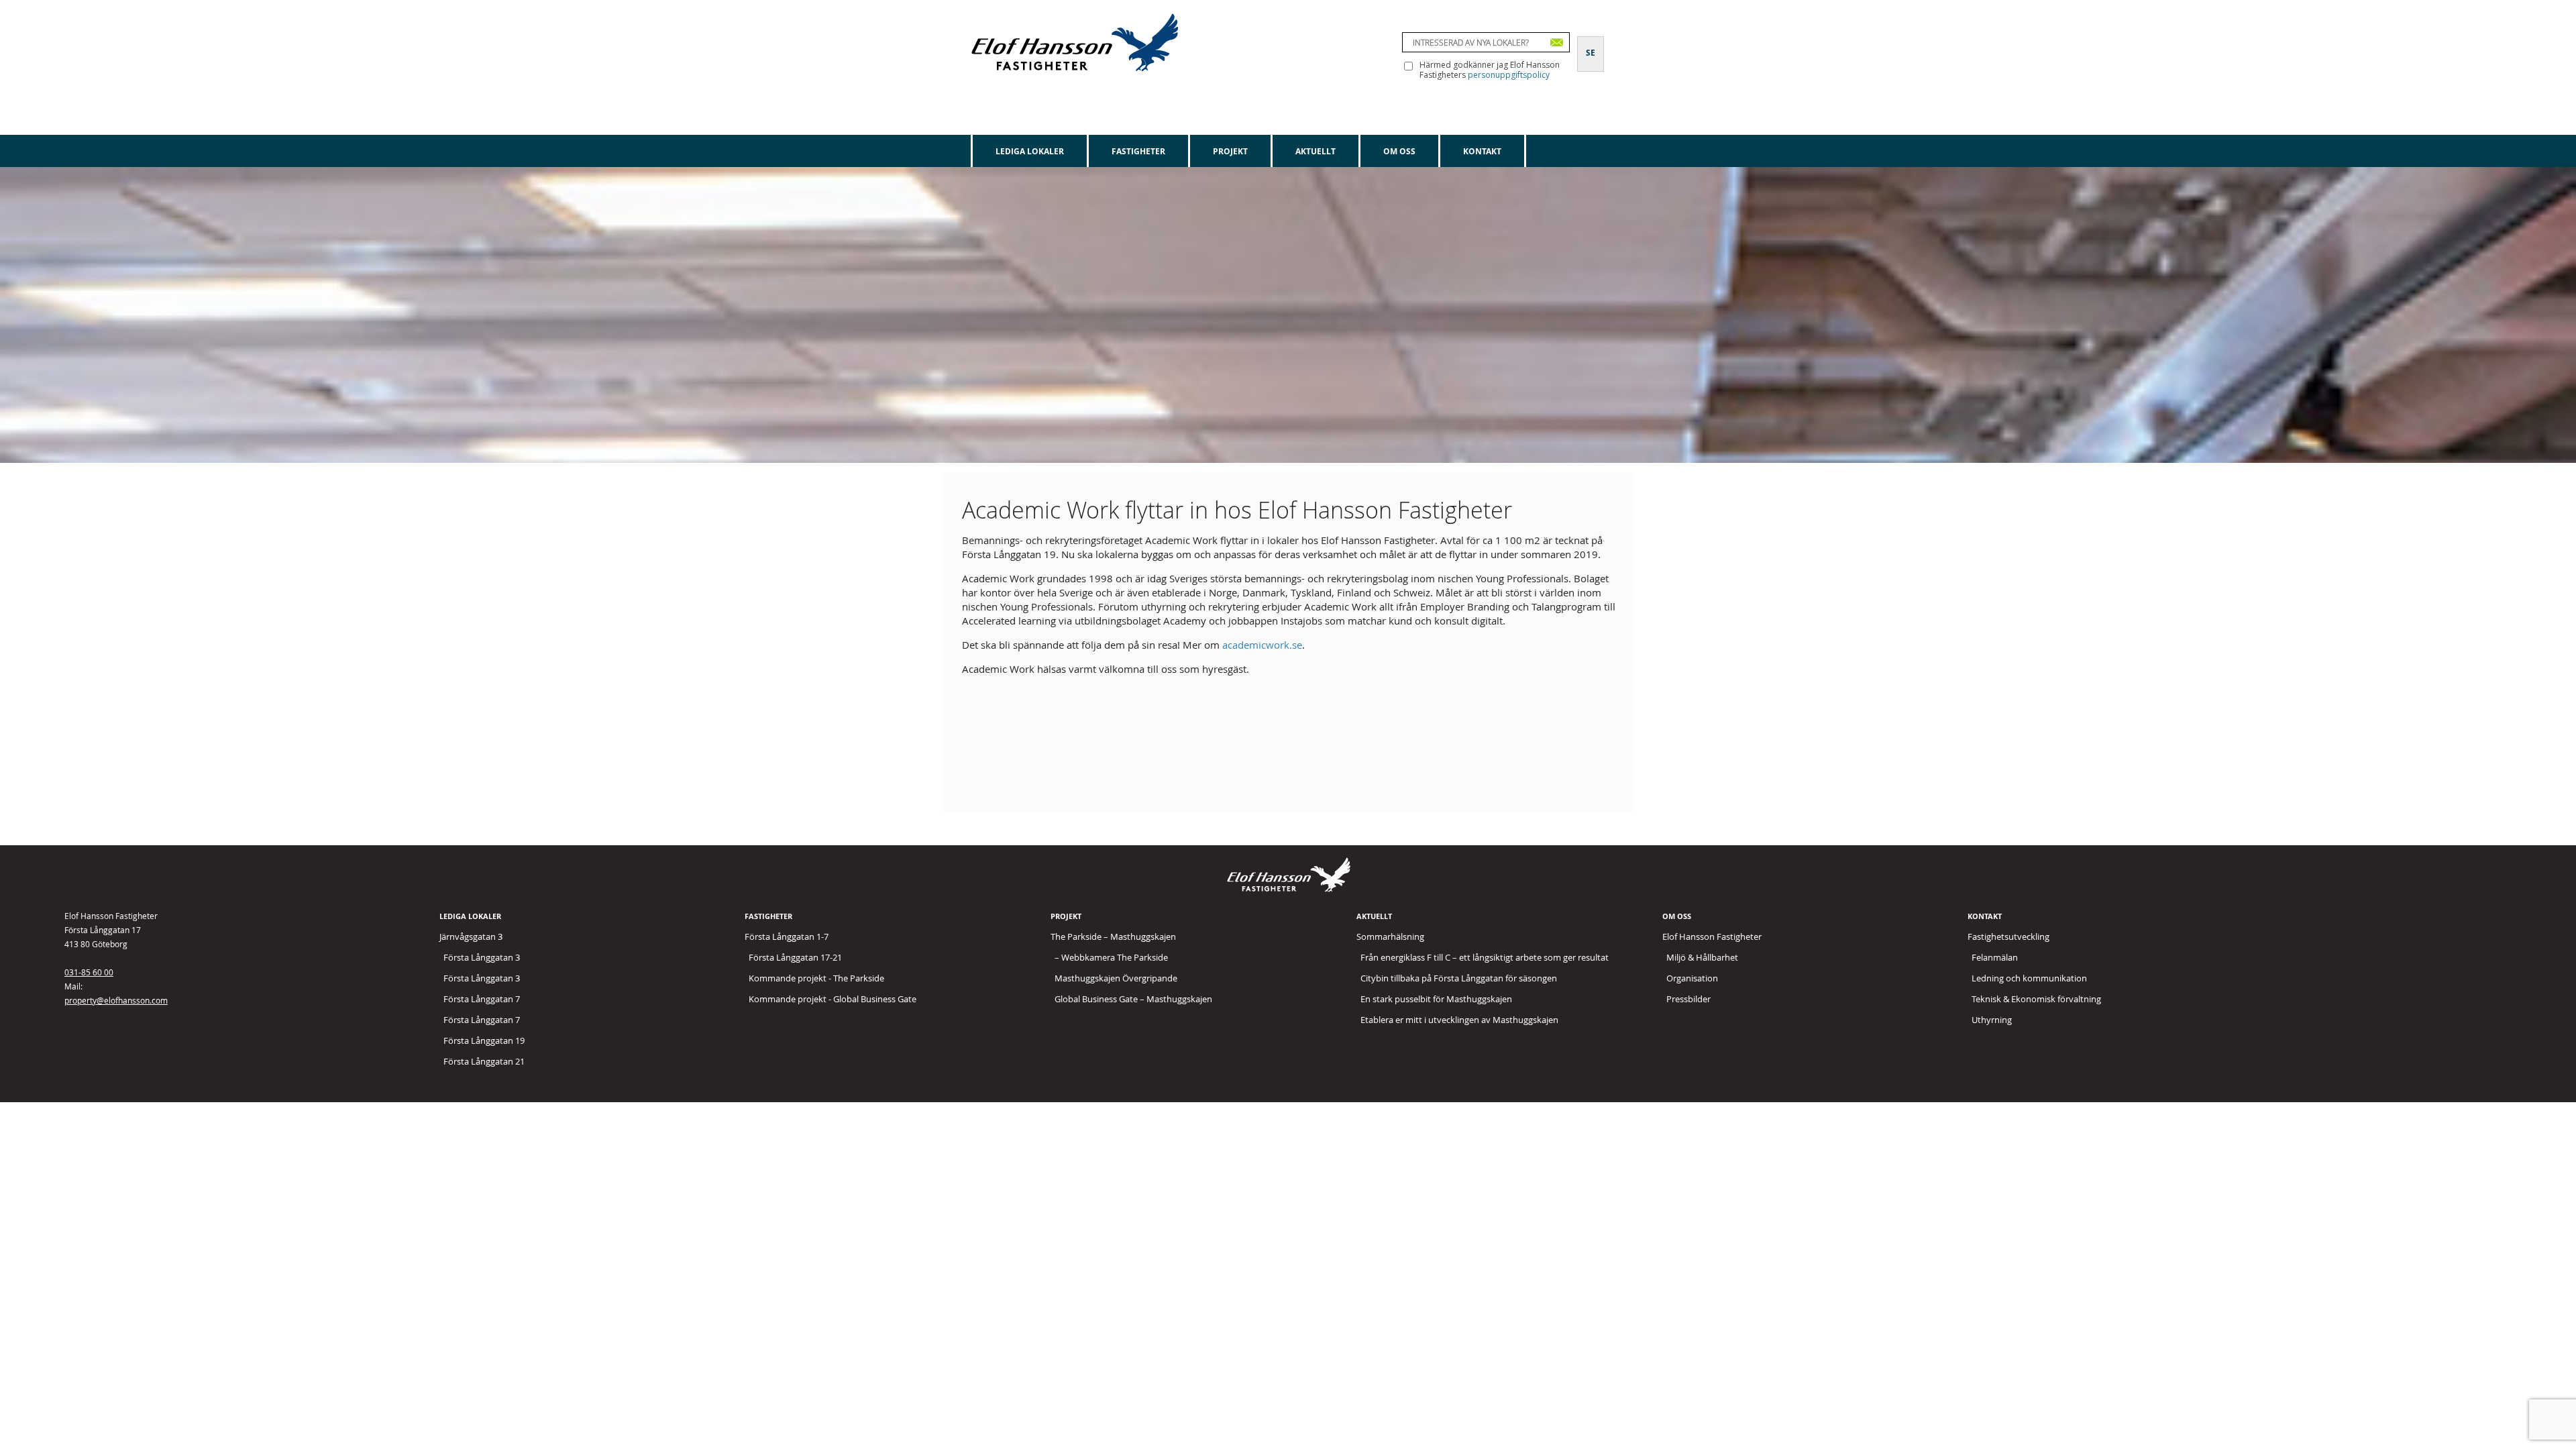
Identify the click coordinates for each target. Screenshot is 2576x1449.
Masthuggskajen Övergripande (1116, 978)
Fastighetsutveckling (2008, 936)
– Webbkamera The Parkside (1111, 957)
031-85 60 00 (89, 972)
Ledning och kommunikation (2029, 978)
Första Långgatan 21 (484, 1061)
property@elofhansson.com (116, 1000)
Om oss (1399, 151)
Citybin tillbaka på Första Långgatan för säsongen (1459, 978)
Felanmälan (1995, 957)
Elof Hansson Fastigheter (1712, 936)
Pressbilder (1688, 999)
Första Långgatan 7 (482, 999)
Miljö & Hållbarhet (1702, 957)
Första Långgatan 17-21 (795, 957)
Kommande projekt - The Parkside (816, 978)
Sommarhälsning (1390, 936)
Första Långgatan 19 (484, 1040)
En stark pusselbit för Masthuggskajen (1436, 999)
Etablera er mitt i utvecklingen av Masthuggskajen (1459, 1020)
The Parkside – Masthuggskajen (1113, 936)
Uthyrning (1992, 1020)
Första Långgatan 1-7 (787, 936)
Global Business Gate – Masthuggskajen (1133, 999)
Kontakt (1482, 151)
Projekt (1230, 151)
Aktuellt (1316, 151)
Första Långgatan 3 (482, 957)
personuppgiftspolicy (1509, 75)
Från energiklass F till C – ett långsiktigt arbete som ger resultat (1485, 957)
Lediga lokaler (1030, 151)
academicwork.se (1262, 645)
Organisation (1692, 978)
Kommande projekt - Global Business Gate (833, 999)
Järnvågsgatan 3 (471, 936)
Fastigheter (1138, 151)
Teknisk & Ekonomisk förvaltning (2036, 999)
